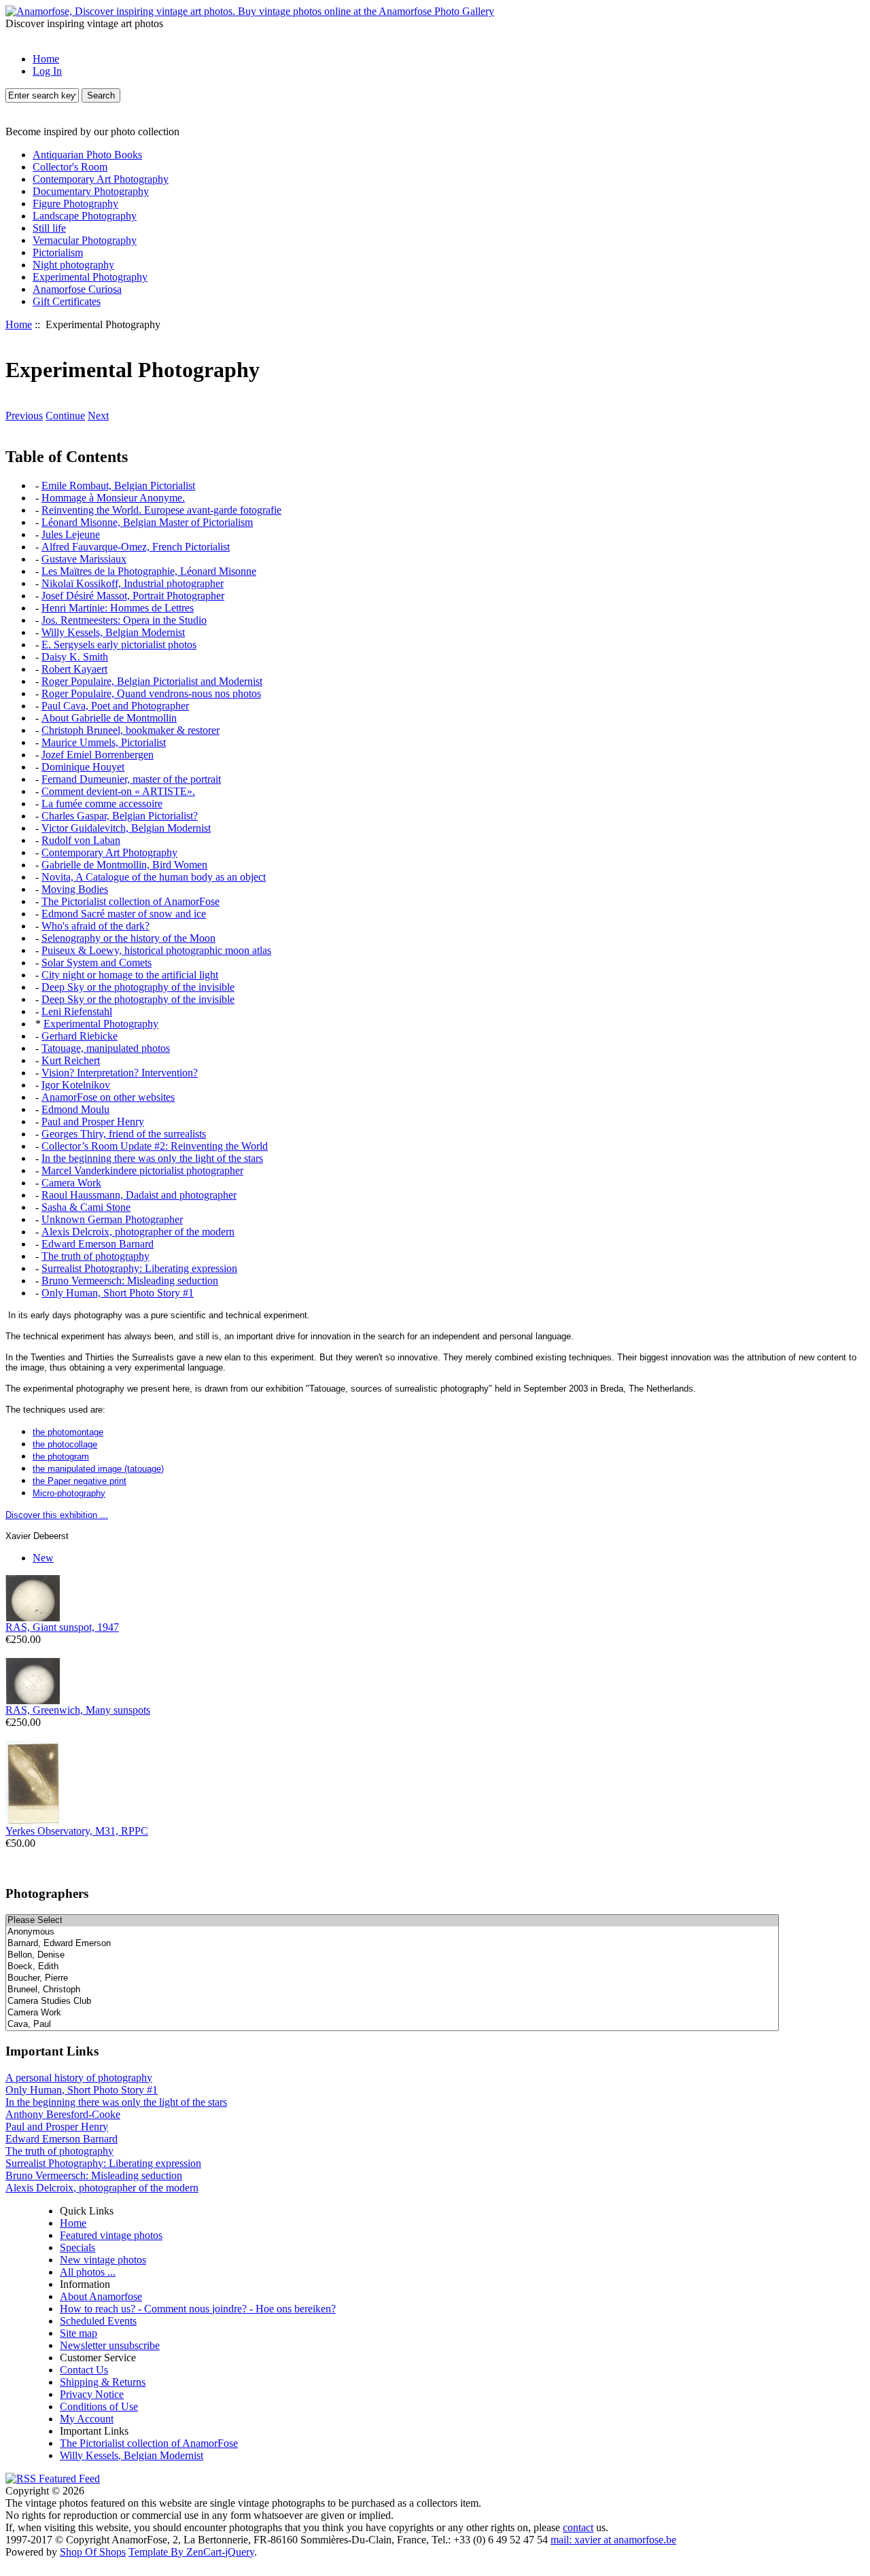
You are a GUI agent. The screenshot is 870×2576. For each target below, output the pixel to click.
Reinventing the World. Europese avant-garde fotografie (161, 510)
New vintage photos (103, 2260)
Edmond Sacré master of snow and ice (124, 914)
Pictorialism (58, 252)
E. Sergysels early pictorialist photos (119, 645)
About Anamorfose (101, 2296)
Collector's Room (70, 167)
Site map (79, 2333)
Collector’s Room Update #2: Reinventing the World (155, 1146)
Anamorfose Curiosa (77, 289)
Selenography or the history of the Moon (128, 938)
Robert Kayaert (74, 669)
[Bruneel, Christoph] (392, 1990)
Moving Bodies (75, 889)
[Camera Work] (392, 2013)
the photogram (61, 1457)
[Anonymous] (392, 1932)
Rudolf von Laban (81, 840)
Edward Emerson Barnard (98, 1244)
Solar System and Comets (97, 963)
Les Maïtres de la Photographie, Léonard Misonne (149, 571)
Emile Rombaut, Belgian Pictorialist (118, 486)
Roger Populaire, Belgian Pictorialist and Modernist (152, 681)
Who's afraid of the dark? (95, 926)
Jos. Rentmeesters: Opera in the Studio (124, 620)
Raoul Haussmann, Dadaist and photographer (139, 1195)
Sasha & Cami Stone (86, 1207)
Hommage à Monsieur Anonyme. (113, 498)
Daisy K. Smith (75, 657)
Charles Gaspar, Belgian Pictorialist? (120, 816)
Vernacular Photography (85, 240)
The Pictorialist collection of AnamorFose (130, 901)
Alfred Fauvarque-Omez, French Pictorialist (136, 547)
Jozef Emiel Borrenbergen (98, 755)
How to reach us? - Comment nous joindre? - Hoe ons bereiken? (198, 2309)
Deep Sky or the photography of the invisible (138, 987)
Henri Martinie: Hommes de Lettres (118, 608)
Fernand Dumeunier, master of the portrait (131, 779)
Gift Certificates (67, 301)
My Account (87, 2419)
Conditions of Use (99, 2406)
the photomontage (68, 1432)
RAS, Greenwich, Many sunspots (78, 1710)
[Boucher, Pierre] (392, 1978)
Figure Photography (75, 204)
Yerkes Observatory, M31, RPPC (77, 1831)
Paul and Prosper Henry (93, 1122)
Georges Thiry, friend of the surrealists (124, 1134)
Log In (47, 71)
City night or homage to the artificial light (130, 975)
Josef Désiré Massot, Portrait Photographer (133, 596)
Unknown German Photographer (112, 1219)
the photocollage (65, 1444)
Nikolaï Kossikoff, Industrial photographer (133, 583)
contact (578, 2527)
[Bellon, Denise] (392, 1955)
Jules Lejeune (71, 534)
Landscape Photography (85, 216)
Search (101, 95)
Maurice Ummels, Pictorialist (104, 742)
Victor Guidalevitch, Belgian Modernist (126, 828)
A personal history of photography (79, 2078)
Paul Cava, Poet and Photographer (115, 706)
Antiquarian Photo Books (87, 155)
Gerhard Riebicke (80, 1036)
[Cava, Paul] (392, 2025)
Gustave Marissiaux (84, 559)
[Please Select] (392, 1921)
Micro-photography (69, 1493)
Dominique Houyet (83, 767)
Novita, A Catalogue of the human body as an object (154, 877)
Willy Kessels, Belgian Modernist (113, 632)
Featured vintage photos (111, 2235)
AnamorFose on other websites (108, 1097)
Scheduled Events (98, 2321)
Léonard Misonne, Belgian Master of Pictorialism (147, 522)
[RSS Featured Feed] (53, 2478)
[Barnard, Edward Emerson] (392, 1944)
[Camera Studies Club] (392, 2001)
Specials (77, 2247)
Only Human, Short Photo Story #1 (118, 1293)
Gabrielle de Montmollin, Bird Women (124, 865)
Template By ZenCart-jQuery (191, 2552)
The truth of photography (95, 1256)
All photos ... (88, 2272)
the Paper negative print (80, 1481)
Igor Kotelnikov (76, 1085)
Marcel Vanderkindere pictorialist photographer (142, 1170)
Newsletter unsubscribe (110, 2345)
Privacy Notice (92, 2394)
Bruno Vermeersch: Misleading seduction (130, 1281)
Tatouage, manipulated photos (106, 1048)
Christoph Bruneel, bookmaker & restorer (130, 730)
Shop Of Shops (93, 2552)
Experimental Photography (90, 277)
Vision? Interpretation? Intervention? (120, 1073)
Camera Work (71, 1183)
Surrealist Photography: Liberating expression (139, 1268)
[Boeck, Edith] (392, 1967)
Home (46, 59)
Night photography (73, 265)
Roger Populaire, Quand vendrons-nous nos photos (151, 693)
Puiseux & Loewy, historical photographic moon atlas (156, 950)
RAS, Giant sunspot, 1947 (62, 1627)
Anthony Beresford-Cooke (63, 2114)
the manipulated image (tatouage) (98, 1469)
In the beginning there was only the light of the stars (152, 1158)
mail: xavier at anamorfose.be (613, 2540)
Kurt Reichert (71, 1060)
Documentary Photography (91, 191)
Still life (49, 228)
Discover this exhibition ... (57, 1515)
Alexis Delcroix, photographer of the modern (138, 1232)
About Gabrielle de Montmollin (109, 718)
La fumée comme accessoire (102, 804)
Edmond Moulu (75, 1109)
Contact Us (84, 2370)
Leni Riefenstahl (77, 1011)
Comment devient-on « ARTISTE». (118, 791)
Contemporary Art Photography (101, 179)
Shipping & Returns (103, 2382)
